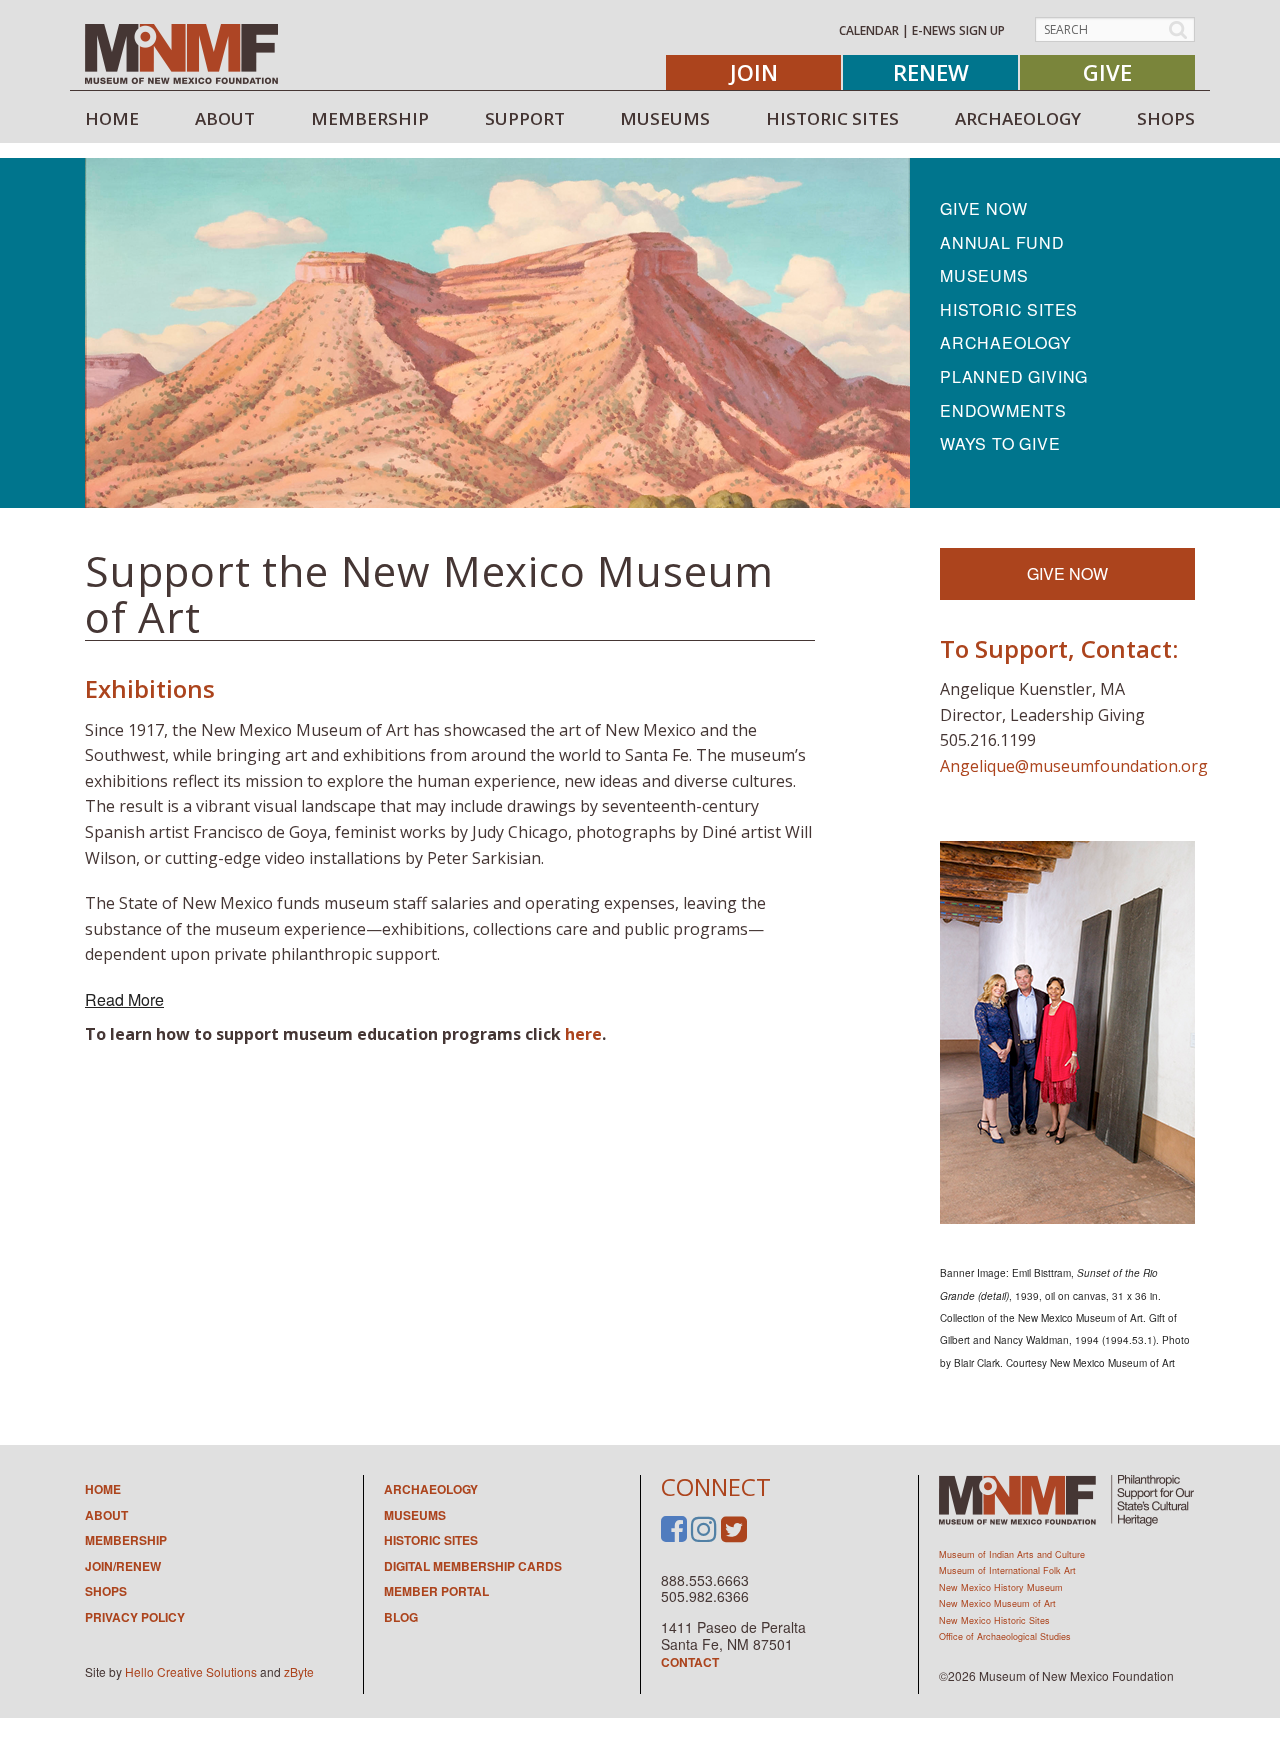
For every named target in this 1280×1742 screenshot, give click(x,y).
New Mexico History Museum (1001, 1587)
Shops (106, 1591)
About (106, 1515)
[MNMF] (181, 53)
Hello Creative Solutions (191, 1671)
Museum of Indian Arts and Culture (1012, 1554)
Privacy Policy (135, 1617)
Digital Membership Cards (473, 1566)
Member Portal (436, 1591)
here (583, 1034)
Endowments (1003, 410)
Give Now (983, 208)
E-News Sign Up (958, 30)
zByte (299, 1671)
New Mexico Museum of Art (997, 1603)
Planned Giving (1014, 376)
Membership (126, 1540)
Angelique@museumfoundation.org (1074, 766)
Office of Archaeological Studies (1005, 1636)
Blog (401, 1617)
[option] (497, 333)
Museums (984, 275)
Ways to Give (1000, 443)
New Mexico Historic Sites (994, 1620)
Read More (124, 999)
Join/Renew (123, 1566)
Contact (690, 1662)
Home (103, 1489)
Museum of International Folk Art (1007, 1570)
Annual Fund (1002, 242)
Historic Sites (1009, 309)
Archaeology (1006, 342)
